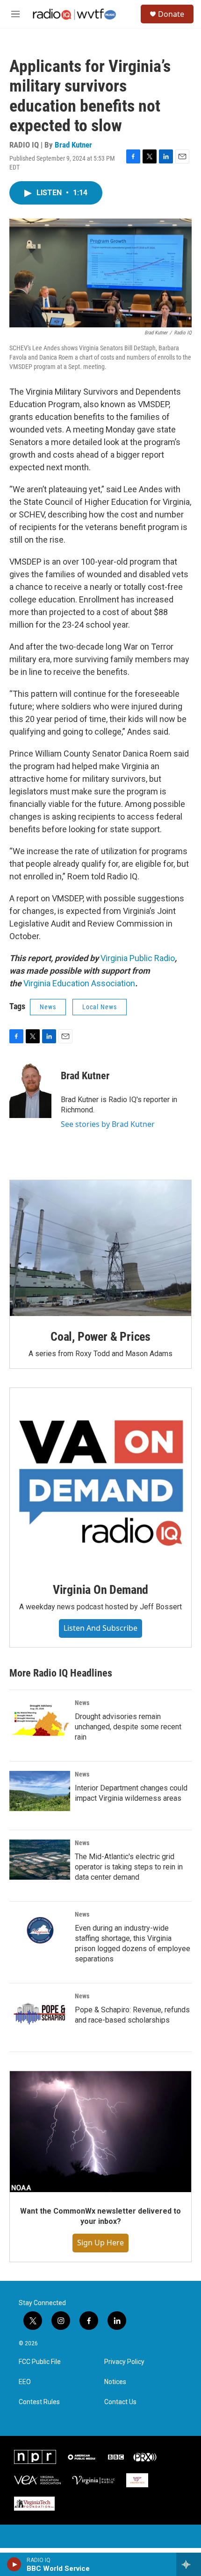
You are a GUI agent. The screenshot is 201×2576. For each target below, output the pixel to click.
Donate (171, 14)
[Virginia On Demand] (100, 1479)
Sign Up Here (100, 2243)
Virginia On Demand (100, 1590)
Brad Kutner (73, 145)
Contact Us (120, 2402)
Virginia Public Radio (138, 958)
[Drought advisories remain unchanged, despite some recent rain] (40, 1720)
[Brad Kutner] (30, 1090)
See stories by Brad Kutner (108, 1124)
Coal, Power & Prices (100, 1337)
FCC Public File (40, 2362)
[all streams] (189, 2564)
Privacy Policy (124, 2362)
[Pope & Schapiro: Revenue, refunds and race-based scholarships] (40, 2013)
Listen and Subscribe (100, 1628)
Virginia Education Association (79, 983)
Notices (115, 2382)
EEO (25, 2382)
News (48, 1007)
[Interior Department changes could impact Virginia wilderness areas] (40, 1791)
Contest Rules (39, 2402)
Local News (100, 1007)
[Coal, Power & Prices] (100, 1248)
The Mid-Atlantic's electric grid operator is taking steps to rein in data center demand (129, 1867)
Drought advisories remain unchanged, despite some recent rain (128, 1727)
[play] (14, 2564)
